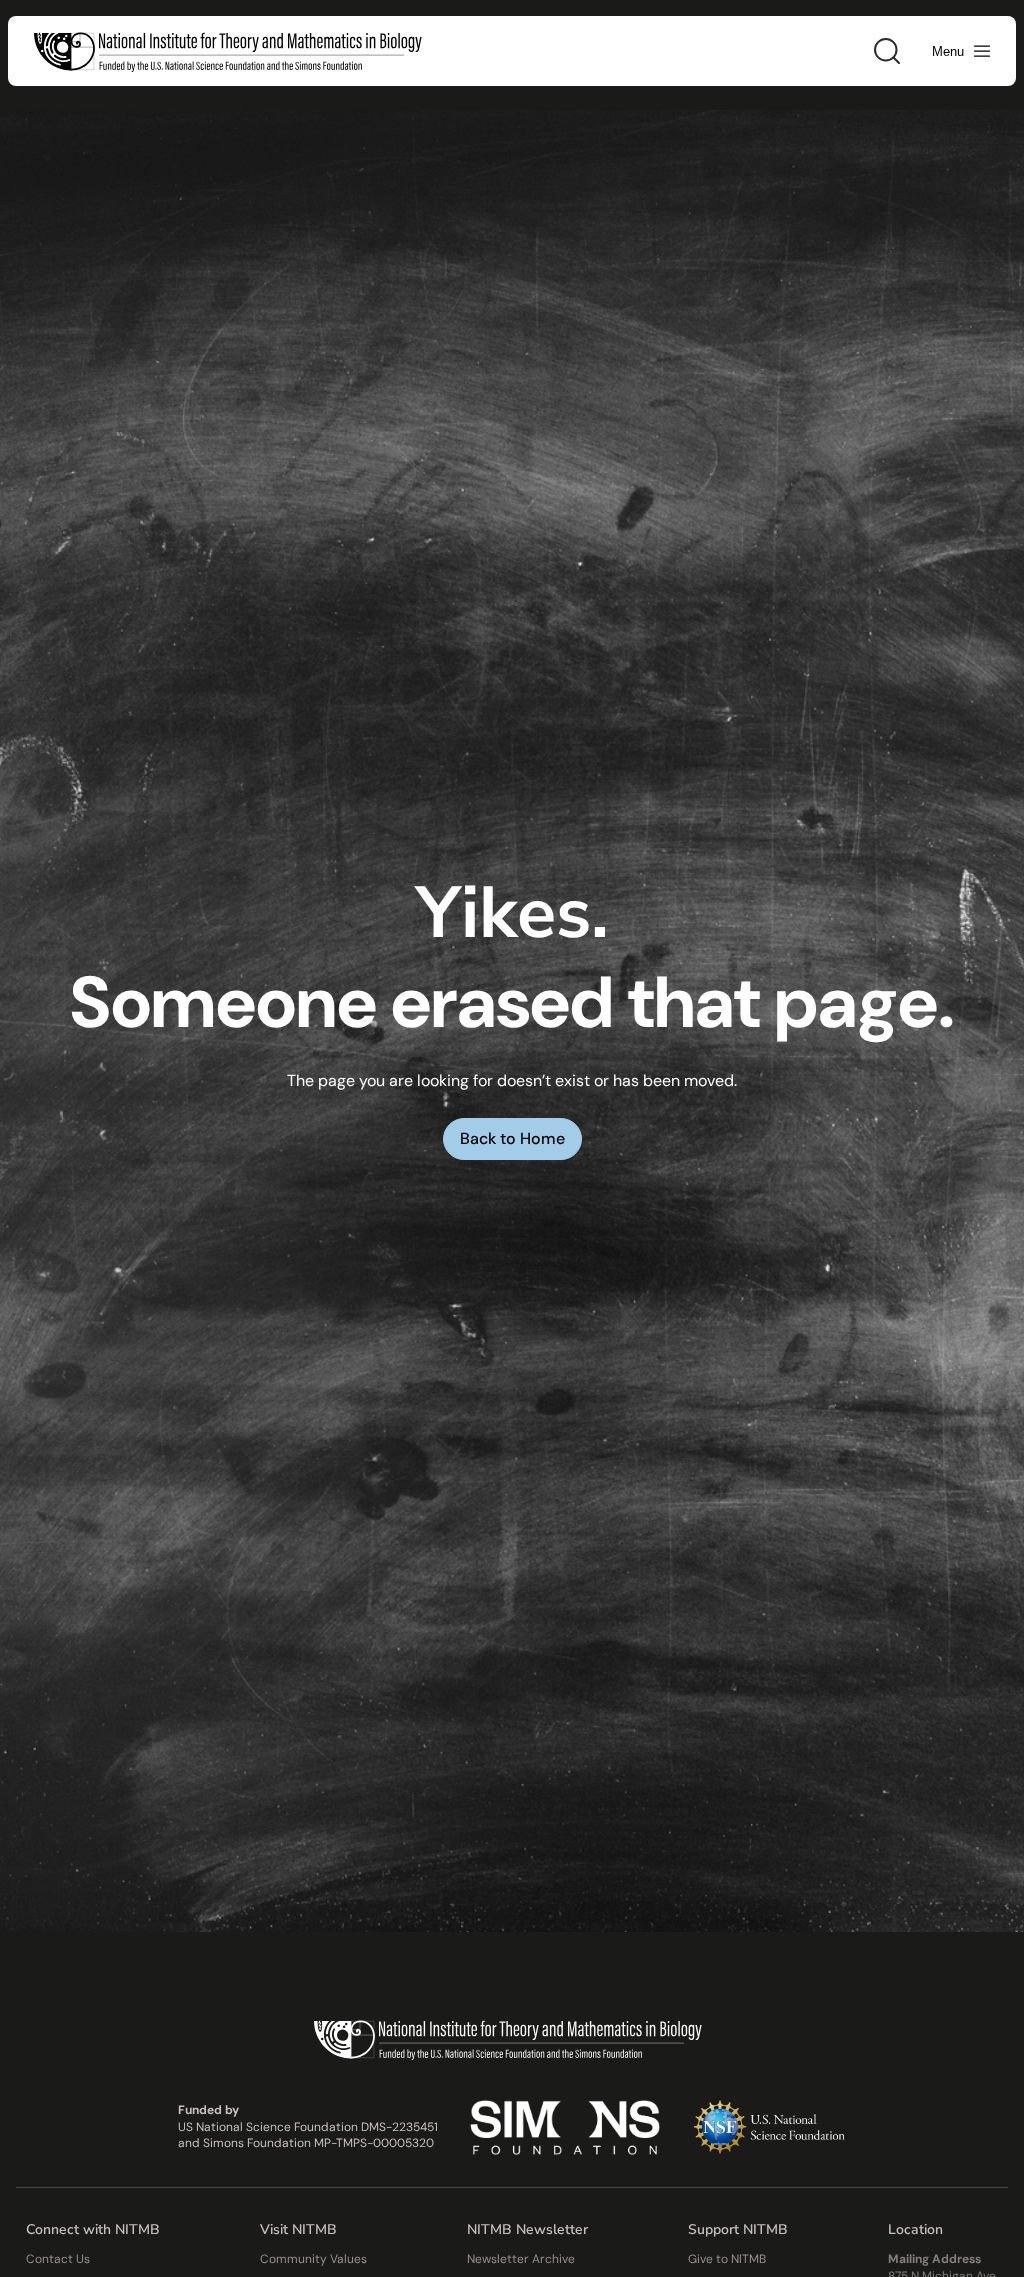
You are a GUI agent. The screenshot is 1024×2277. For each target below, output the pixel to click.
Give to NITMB (727, 2259)
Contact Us (58, 2259)
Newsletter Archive (521, 2259)
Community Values (313, 2259)
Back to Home (512, 1138)
